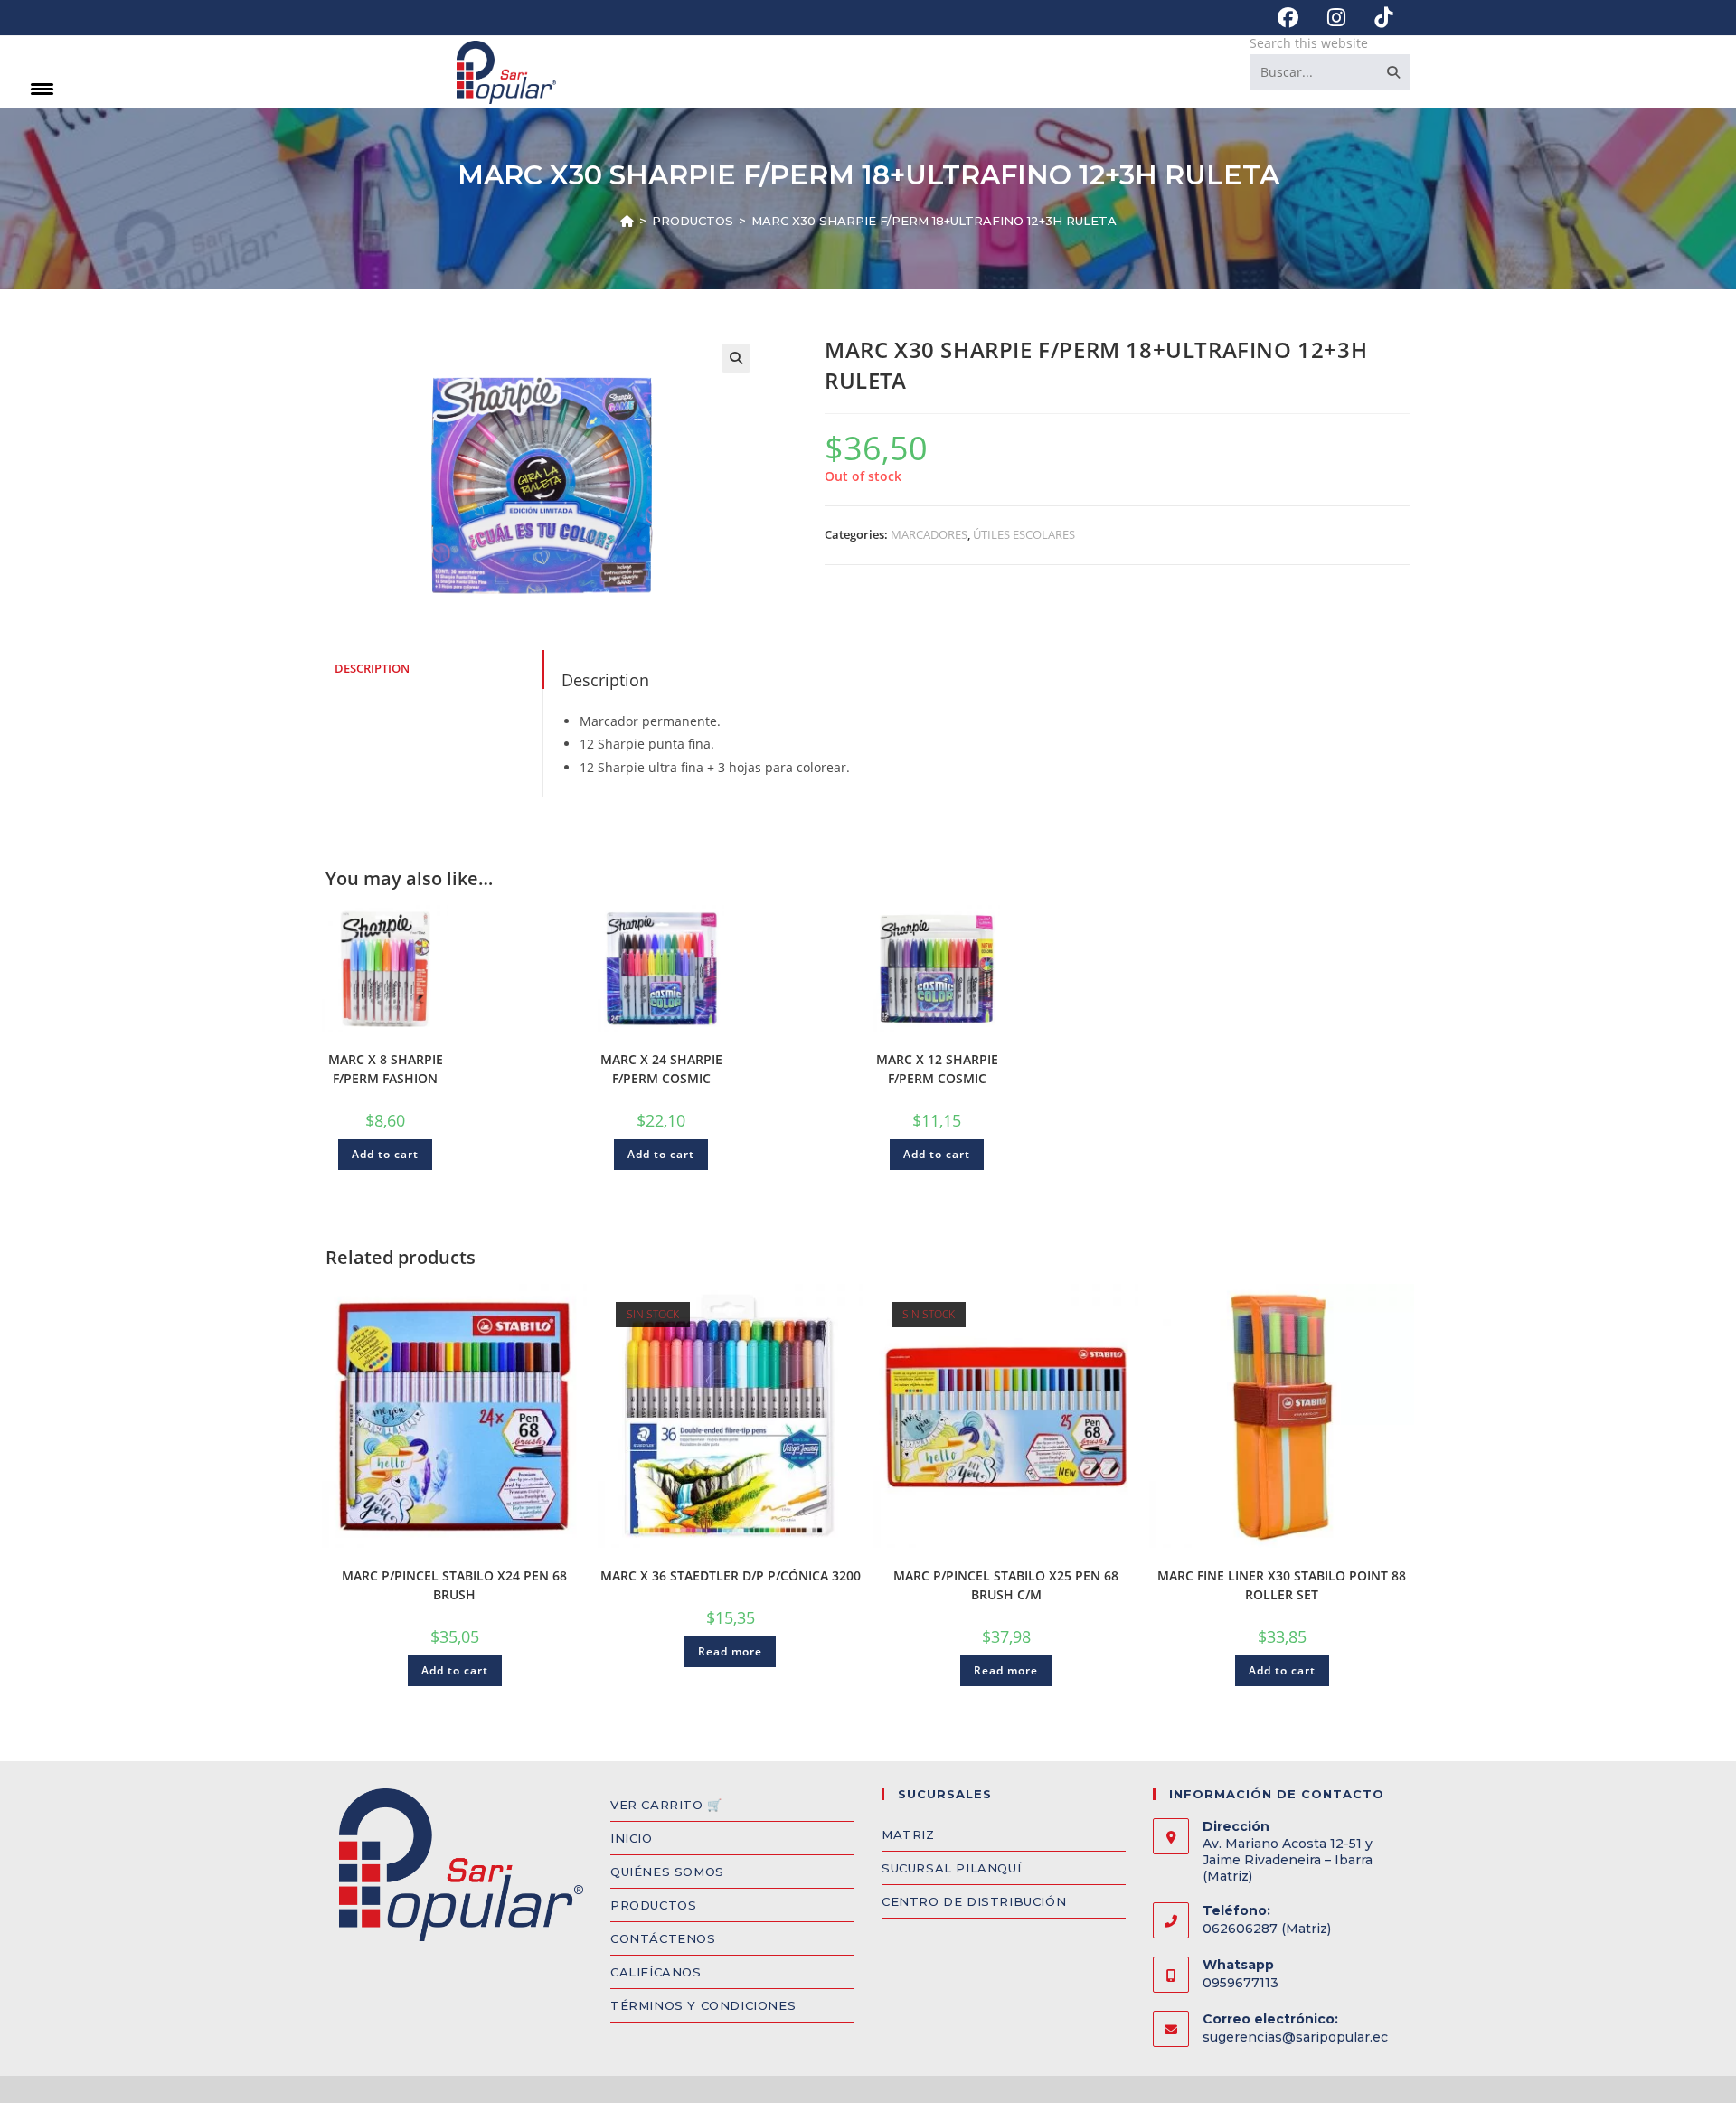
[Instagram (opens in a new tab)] (1336, 18)
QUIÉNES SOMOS (667, 1872)
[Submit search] (1393, 72)
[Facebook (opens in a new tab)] (1288, 18)
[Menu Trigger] (42, 88)
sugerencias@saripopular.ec (1295, 2037)
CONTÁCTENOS (663, 1938)
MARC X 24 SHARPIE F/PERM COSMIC (661, 1069)
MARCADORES (929, 534)
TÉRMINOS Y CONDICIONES (703, 2005)
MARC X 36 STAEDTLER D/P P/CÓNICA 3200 (731, 1575)
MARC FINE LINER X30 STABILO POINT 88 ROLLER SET (1282, 1585)
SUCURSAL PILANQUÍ (951, 1868)
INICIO (632, 1838)
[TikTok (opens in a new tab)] (1376, 18)
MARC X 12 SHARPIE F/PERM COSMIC (937, 1069)
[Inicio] (627, 221)
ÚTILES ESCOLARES (1024, 534)
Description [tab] (372, 669)
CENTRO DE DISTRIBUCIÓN (974, 1901)
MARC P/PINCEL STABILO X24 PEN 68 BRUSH (454, 1585)
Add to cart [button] (385, 1154)
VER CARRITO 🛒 (666, 1805)
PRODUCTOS (653, 1905)
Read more (730, 1651)
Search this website (1309, 43)
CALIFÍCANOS (656, 1972)
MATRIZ (908, 1834)
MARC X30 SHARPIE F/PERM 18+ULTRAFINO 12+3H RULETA (934, 221)
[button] (736, 358)
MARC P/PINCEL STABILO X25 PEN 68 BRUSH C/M (1006, 1585)
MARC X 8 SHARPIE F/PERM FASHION (386, 1069)
